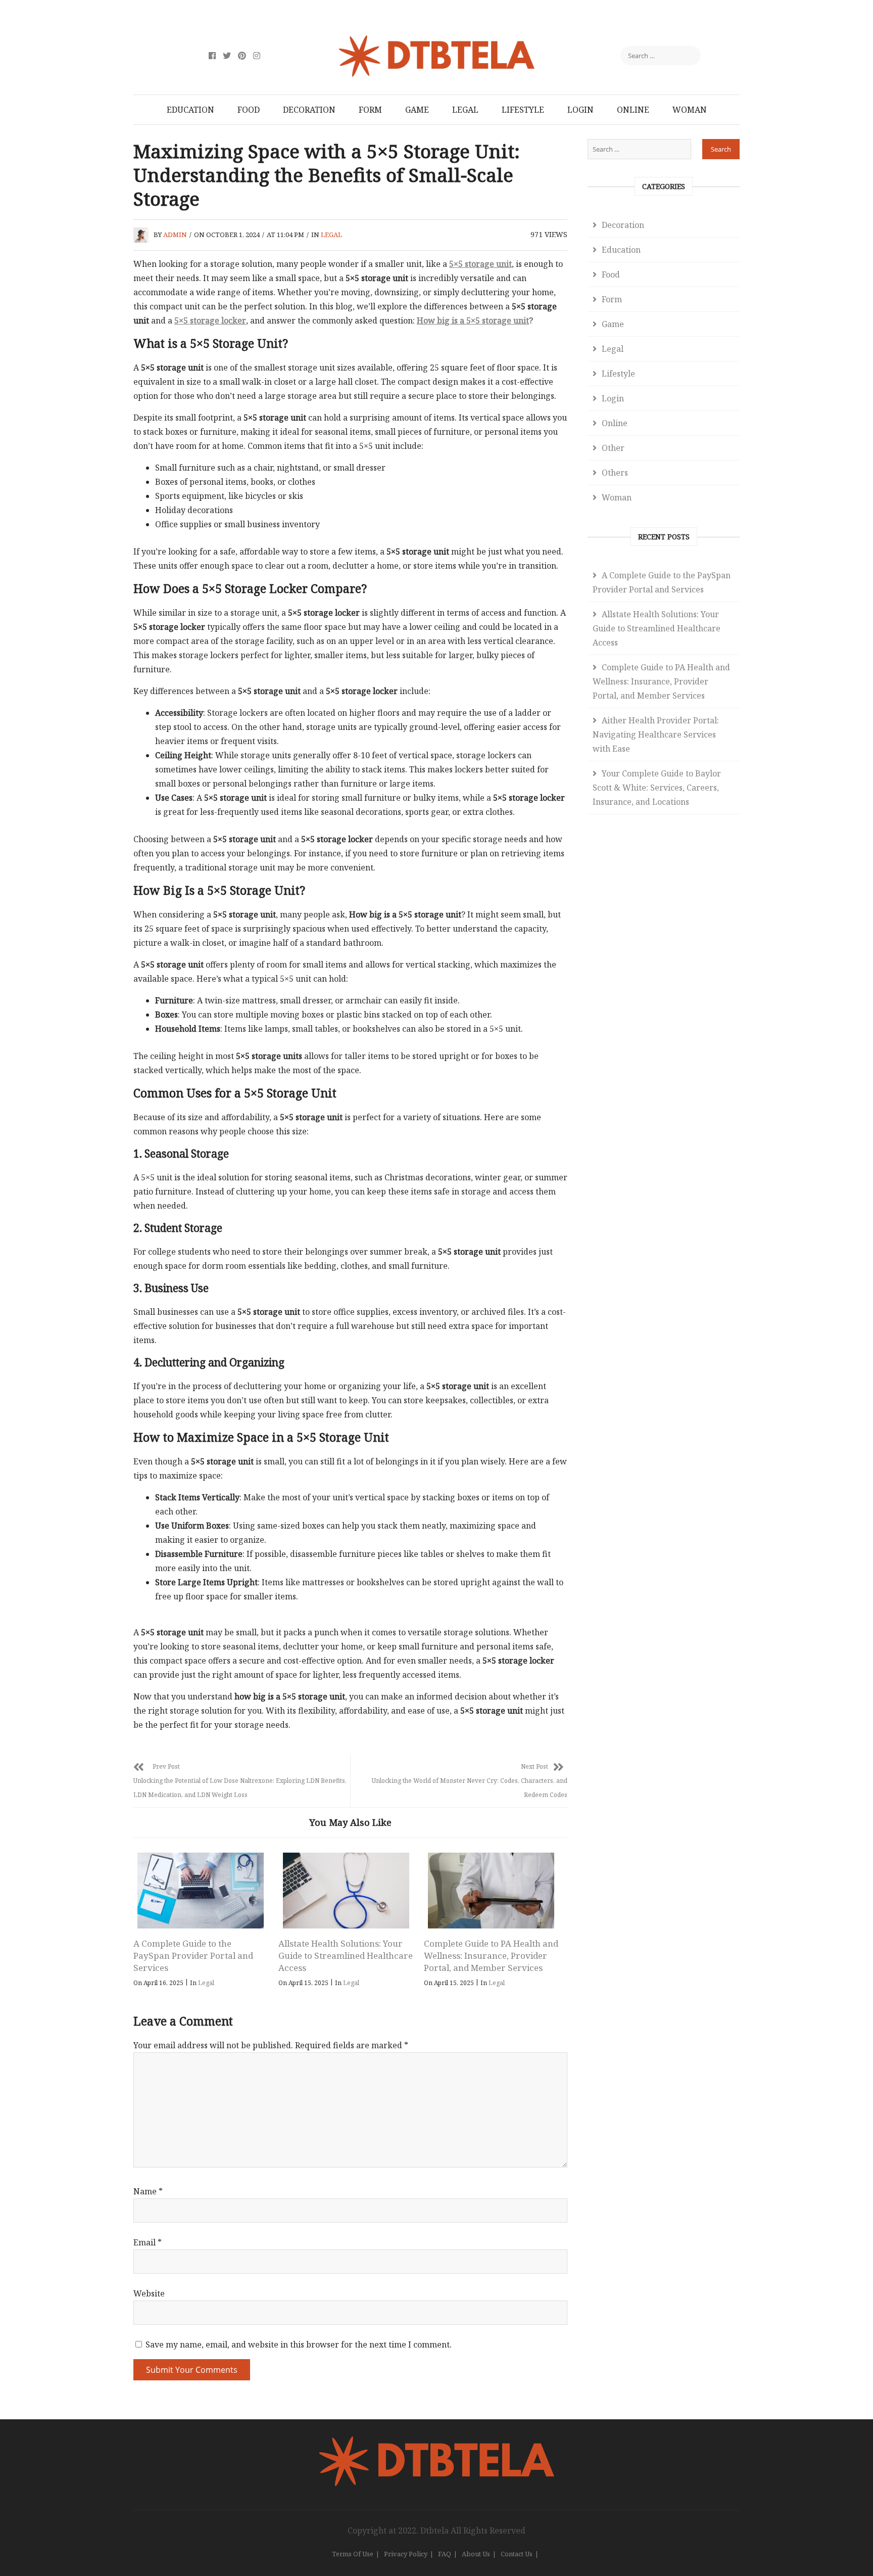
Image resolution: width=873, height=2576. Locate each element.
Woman (690, 110)
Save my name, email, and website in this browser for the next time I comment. (299, 2344)
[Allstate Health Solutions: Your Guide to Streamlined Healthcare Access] (346, 1891)
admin (175, 235)
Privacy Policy (406, 2554)
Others (615, 473)
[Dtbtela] (437, 2442)
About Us (476, 2554)
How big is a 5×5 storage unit (473, 320)
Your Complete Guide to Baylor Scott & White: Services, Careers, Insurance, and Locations (657, 788)
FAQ (445, 2554)
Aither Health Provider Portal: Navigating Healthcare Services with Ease (656, 734)
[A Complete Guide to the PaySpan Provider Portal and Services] (201, 1891)
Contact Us (517, 2554)
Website (149, 2293)
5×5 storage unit (480, 264)
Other (613, 448)
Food (249, 110)
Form (370, 110)
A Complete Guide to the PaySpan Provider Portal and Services (193, 1956)
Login (580, 110)
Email (148, 2242)
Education (190, 110)
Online (633, 110)
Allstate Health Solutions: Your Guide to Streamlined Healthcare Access (346, 1956)
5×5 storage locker (210, 320)
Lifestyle (523, 110)
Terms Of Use (353, 2554)
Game (417, 110)
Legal (465, 110)
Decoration (309, 110)
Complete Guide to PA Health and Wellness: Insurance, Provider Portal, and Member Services (491, 1956)
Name (148, 2191)
